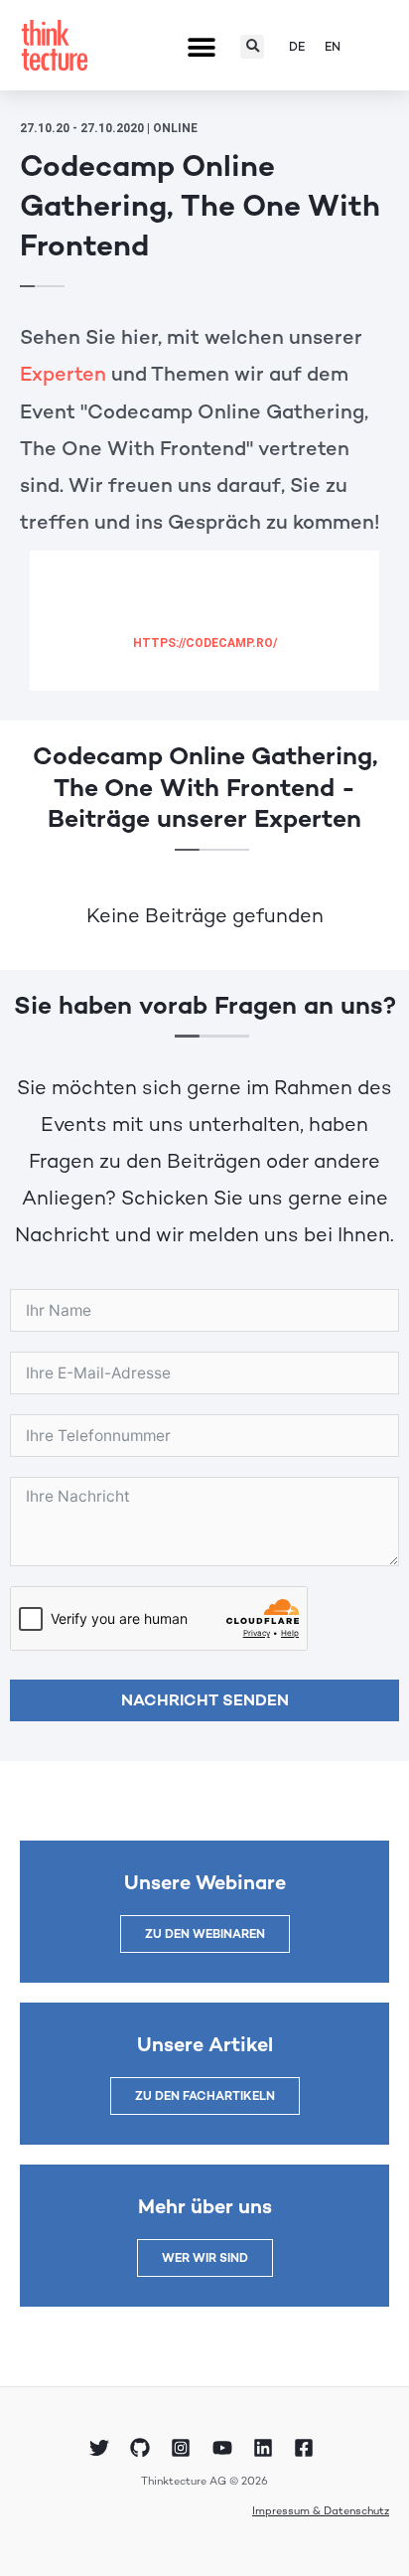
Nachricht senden (205, 1700)
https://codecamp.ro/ (205, 643)
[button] (202, 48)
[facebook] (307, 2448)
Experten (63, 374)
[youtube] (225, 2448)
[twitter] (101, 2448)
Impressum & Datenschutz (321, 2510)
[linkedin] (266, 2448)
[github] (143, 2448)
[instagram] (184, 2448)
